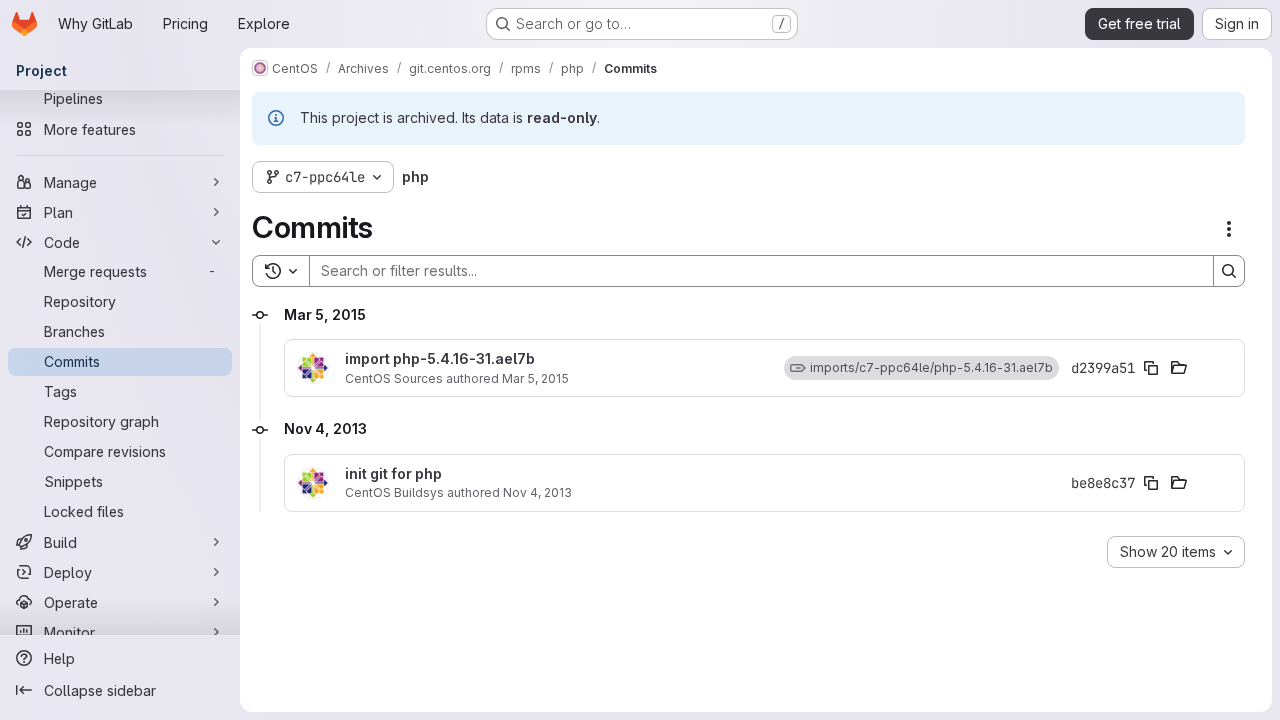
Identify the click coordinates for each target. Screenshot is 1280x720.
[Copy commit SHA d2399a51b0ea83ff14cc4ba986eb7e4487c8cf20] (1151, 368)
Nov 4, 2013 (537, 492)
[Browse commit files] (1179, 368)
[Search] (1229, 271)
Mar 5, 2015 (535, 378)
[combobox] (1176, 552)
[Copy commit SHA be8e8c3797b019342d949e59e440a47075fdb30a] (1151, 483)
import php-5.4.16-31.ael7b (440, 359)
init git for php (393, 474)
